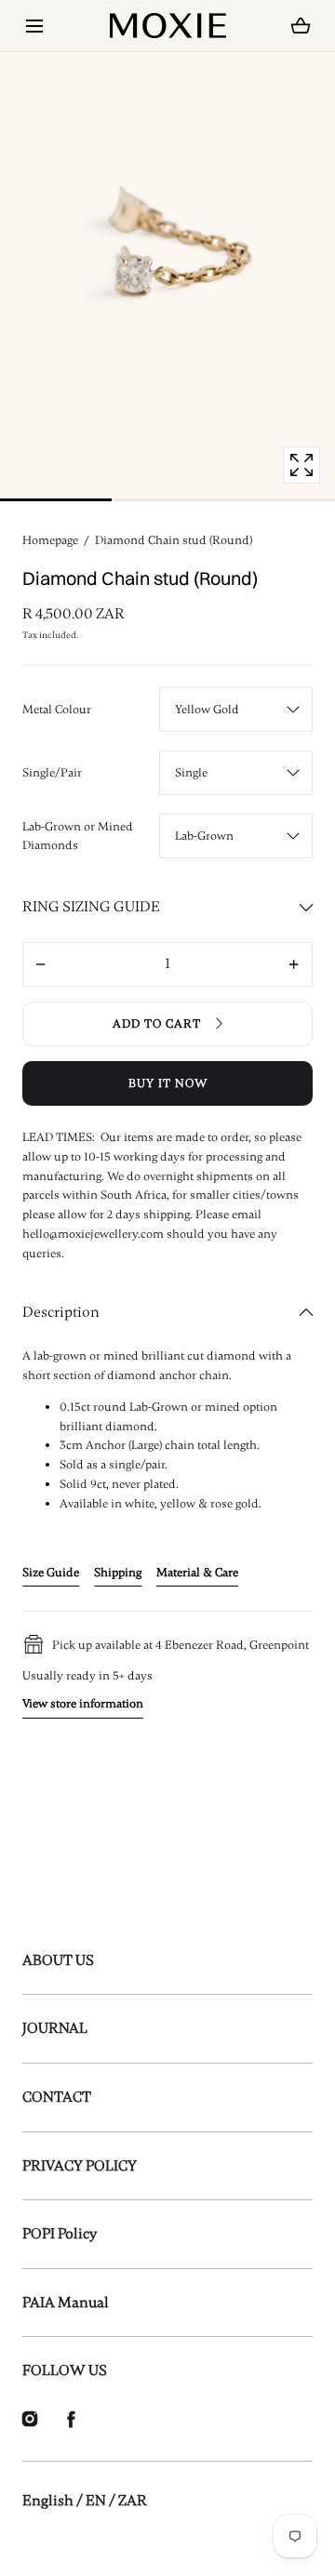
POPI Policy (60, 2234)
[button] (34, 26)
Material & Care (197, 1573)
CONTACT (57, 2097)
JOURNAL (55, 2028)
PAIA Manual (66, 2303)
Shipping (118, 1573)
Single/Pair (52, 773)
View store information (83, 1704)
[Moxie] (168, 26)
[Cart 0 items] (301, 26)
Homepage (50, 540)
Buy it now (168, 1083)
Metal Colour (57, 710)
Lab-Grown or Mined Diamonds (78, 837)
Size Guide (51, 1573)
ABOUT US (58, 1960)
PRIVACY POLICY (80, 2166)
